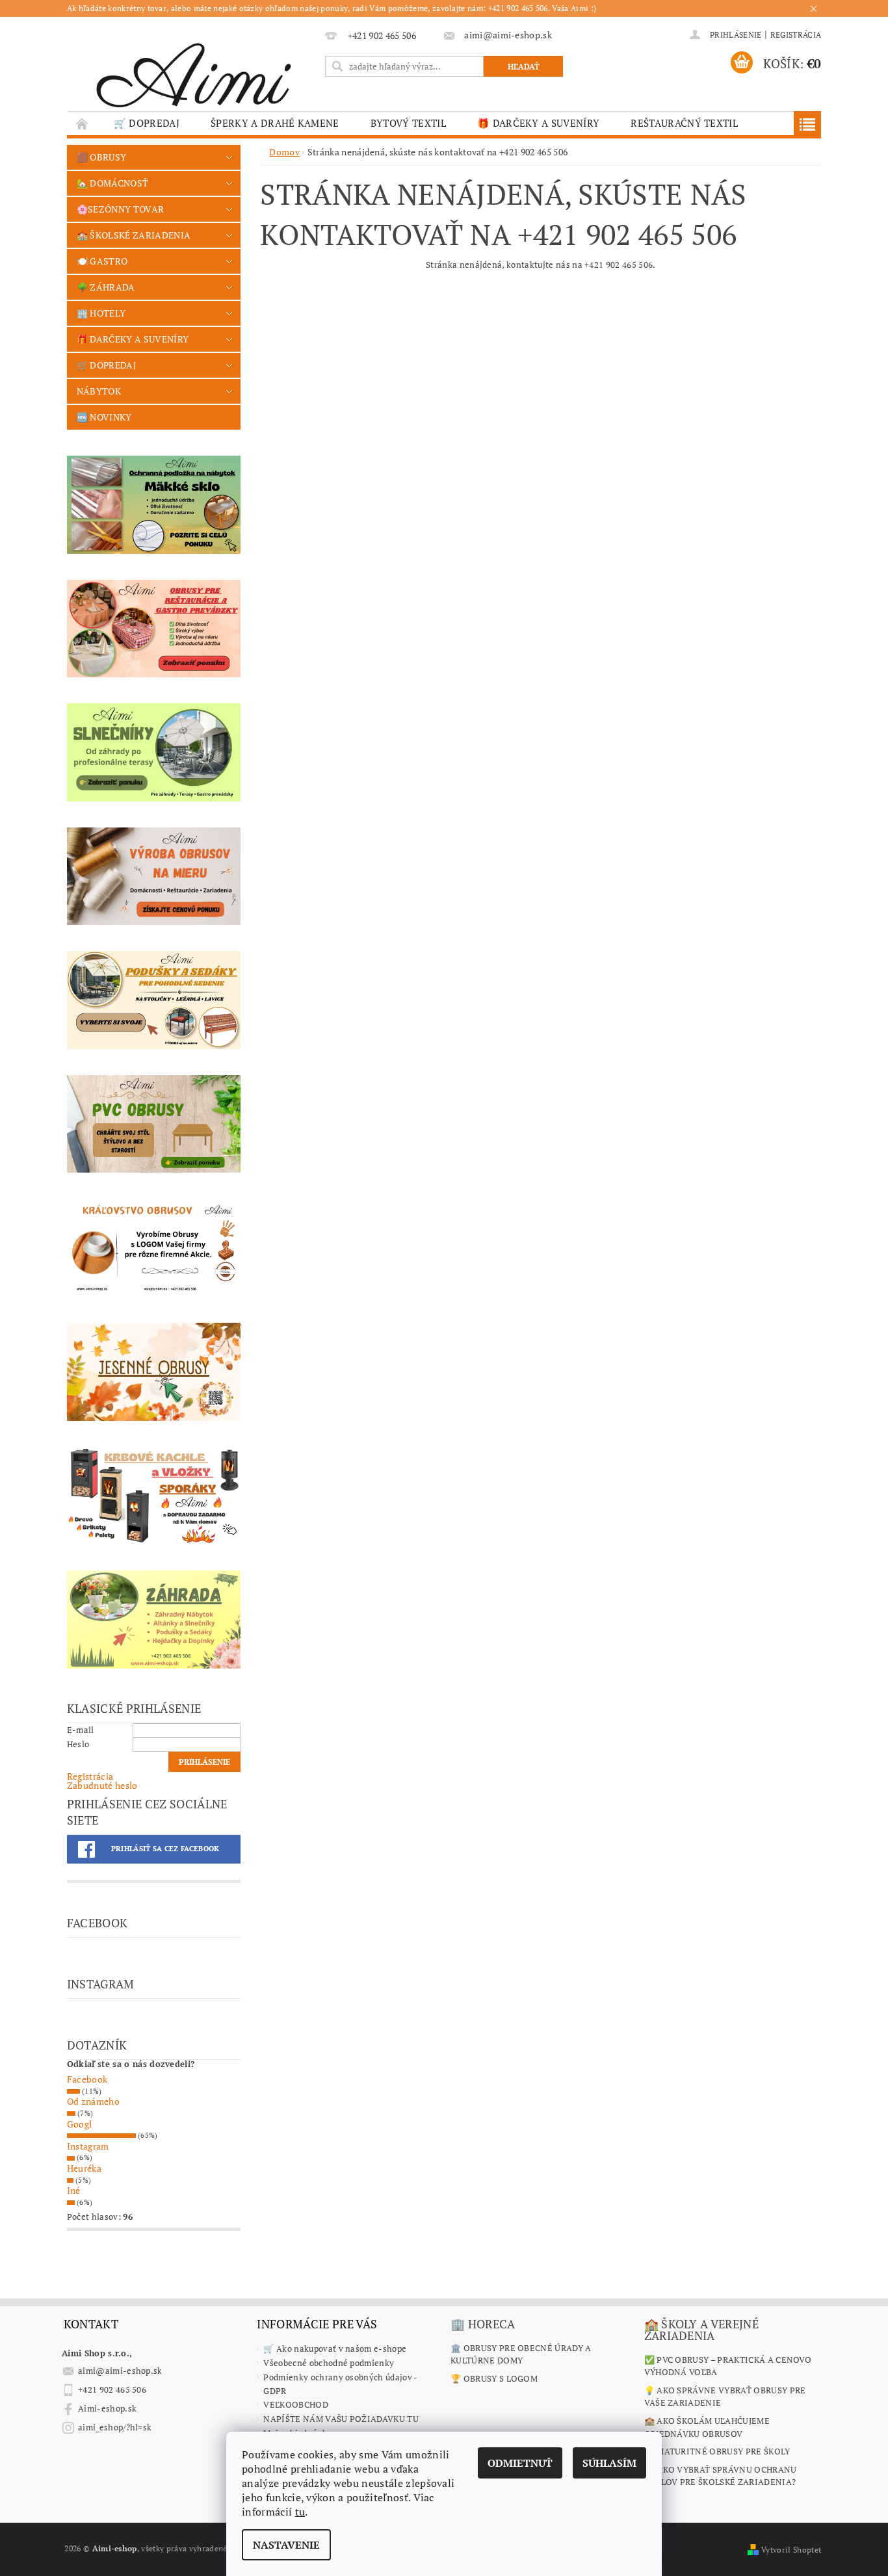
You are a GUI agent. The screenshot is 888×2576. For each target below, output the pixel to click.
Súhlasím (609, 2463)
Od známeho (93, 2101)
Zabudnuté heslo (102, 1785)
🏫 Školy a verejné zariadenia (701, 2330)
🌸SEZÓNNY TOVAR (120, 209)
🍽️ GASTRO (102, 261)
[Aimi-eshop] (194, 71)
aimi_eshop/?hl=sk (115, 2427)
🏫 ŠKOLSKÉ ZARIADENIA (134, 235)
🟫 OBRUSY (102, 157)
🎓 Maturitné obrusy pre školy (717, 2451)
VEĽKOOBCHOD (296, 2404)
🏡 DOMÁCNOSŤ (113, 183)
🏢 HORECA (483, 2324)
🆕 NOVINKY (104, 417)
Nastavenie (286, 2545)
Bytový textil (408, 123)
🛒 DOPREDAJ (147, 123)
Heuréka (84, 2168)
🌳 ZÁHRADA (106, 287)
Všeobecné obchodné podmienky (329, 2363)
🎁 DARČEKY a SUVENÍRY (538, 123)
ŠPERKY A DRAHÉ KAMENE (275, 123)
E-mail (81, 1730)
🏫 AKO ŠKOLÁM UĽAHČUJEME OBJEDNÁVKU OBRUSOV (707, 2427)
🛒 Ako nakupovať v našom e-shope (335, 2348)
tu (300, 2512)
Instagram (88, 2146)
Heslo (78, 1744)
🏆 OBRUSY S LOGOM (494, 2378)
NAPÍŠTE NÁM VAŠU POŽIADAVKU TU (341, 2419)
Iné (74, 2190)
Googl (80, 2124)
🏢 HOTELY (101, 313)
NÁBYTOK (99, 391)
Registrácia (796, 35)
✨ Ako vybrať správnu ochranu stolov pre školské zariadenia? (721, 2476)
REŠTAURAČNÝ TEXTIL (684, 123)
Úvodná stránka (83, 123)
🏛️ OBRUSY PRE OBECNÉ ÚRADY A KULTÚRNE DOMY (521, 2354)
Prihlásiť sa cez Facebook (165, 1849)
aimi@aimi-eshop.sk (120, 2371)
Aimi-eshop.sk (107, 2408)
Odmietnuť (520, 2463)
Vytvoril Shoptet (791, 2550)
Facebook (87, 2079)
